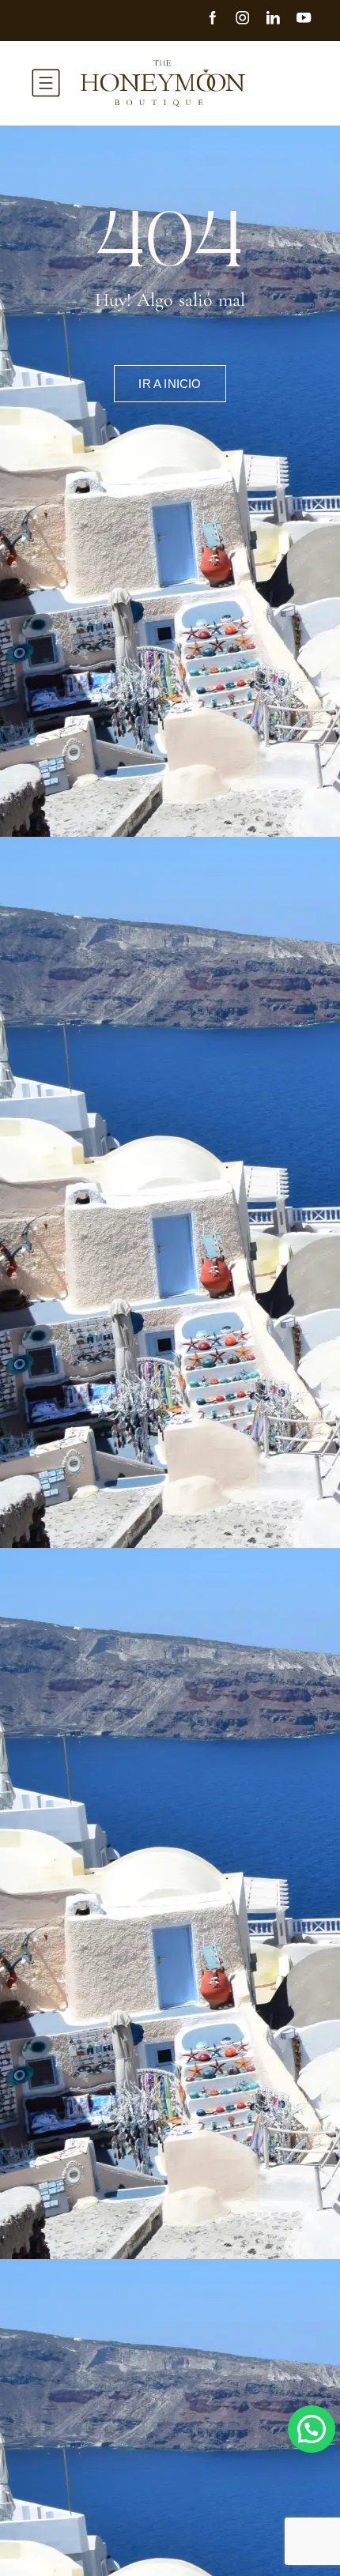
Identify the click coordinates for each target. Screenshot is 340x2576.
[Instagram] (250, 20)
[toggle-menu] (46, 83)
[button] (312, 2429)
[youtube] (311, 20)
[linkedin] (280, 20)
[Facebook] (220, 20)
